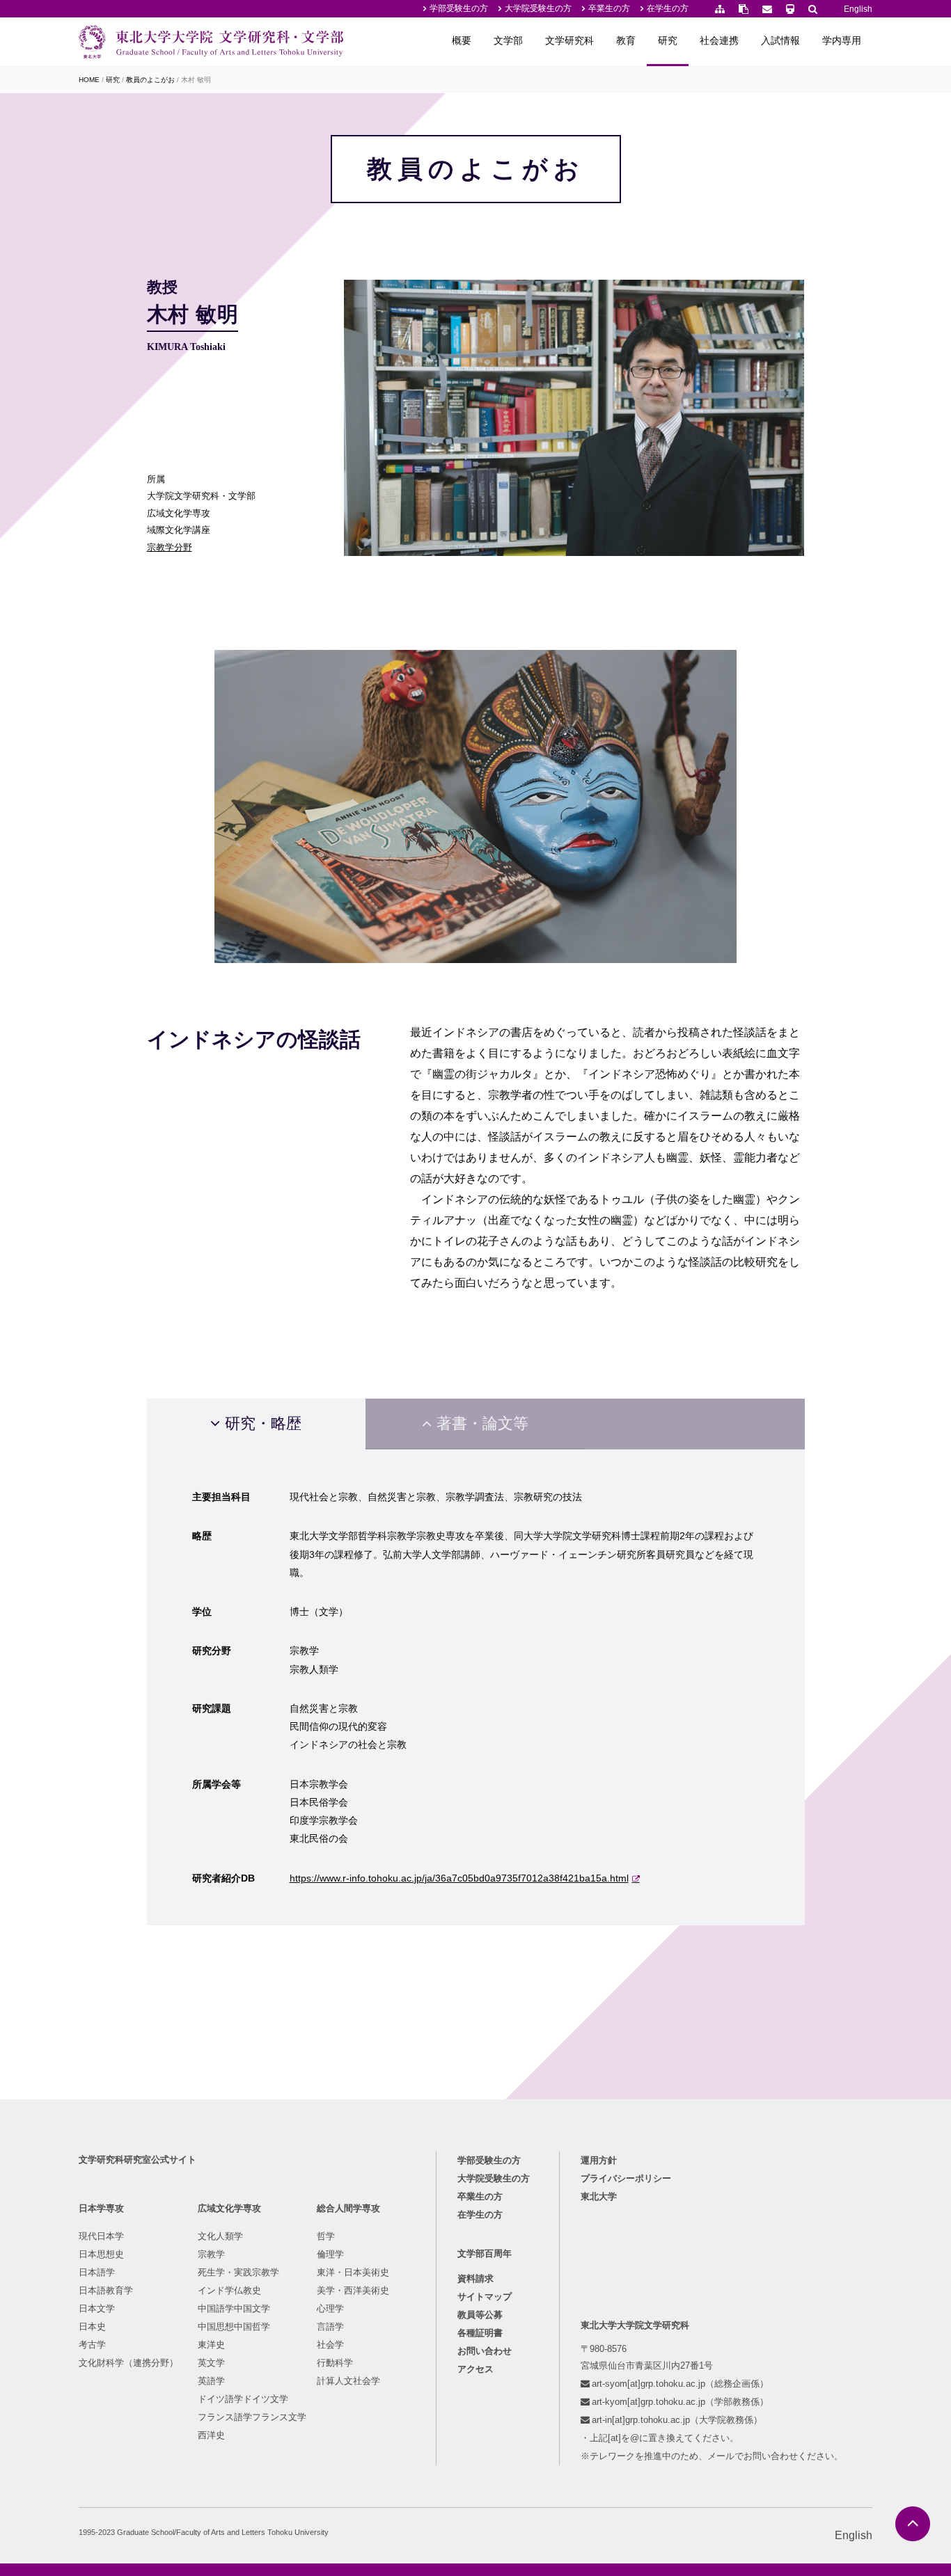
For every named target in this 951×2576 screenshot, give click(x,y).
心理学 (330, 2308)
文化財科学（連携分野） (128, 2363)
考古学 (92, 2345)
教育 (626, 40)
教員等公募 (480, 2315)
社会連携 (719, 40)
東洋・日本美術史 (353, 2272)
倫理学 (330, 2254)
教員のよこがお (150, 80)
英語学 (211, 2381)
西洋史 (211, 2435)
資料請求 (475, 2279)
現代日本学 (101, 2236)
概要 (462, 40)
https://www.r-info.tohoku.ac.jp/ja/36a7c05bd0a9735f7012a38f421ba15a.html (459, 1878)
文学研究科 (569, 40)
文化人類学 (220, 2236)
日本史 (92, 2327)
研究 (668, 40)
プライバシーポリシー (626, 2178)
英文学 (211, 2363)
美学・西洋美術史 (353, 2290)
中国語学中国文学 (234, 2308)
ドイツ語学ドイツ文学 (243, 2399)
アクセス (475, 2369)
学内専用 (842, 40)
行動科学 (335, 2363)
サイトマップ (485, 2297)
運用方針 (599, 2160)
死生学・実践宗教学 (238, 2272)
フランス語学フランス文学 (252, 2417)
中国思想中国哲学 (234, 2327)
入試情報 (780, 40)
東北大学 (599, 2196)
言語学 (330, 2327)
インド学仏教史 (229, 2290)
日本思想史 (101, 2254)
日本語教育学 (106, 2290)
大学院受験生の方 (538, 8)
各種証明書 (480, 2333)
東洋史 (211, 2345)
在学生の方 (668, 8)
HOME (89, 80)
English (858, 9)
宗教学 (211, 2254)
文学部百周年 (485, 2253)
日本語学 (97, 2272)
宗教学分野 (170, 547)
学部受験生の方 (459, 8)
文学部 (508, 40)
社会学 (330, 2345)
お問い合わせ (485, 2351)
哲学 (326, 2236)
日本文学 (97, 2308)
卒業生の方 (609, 8)
